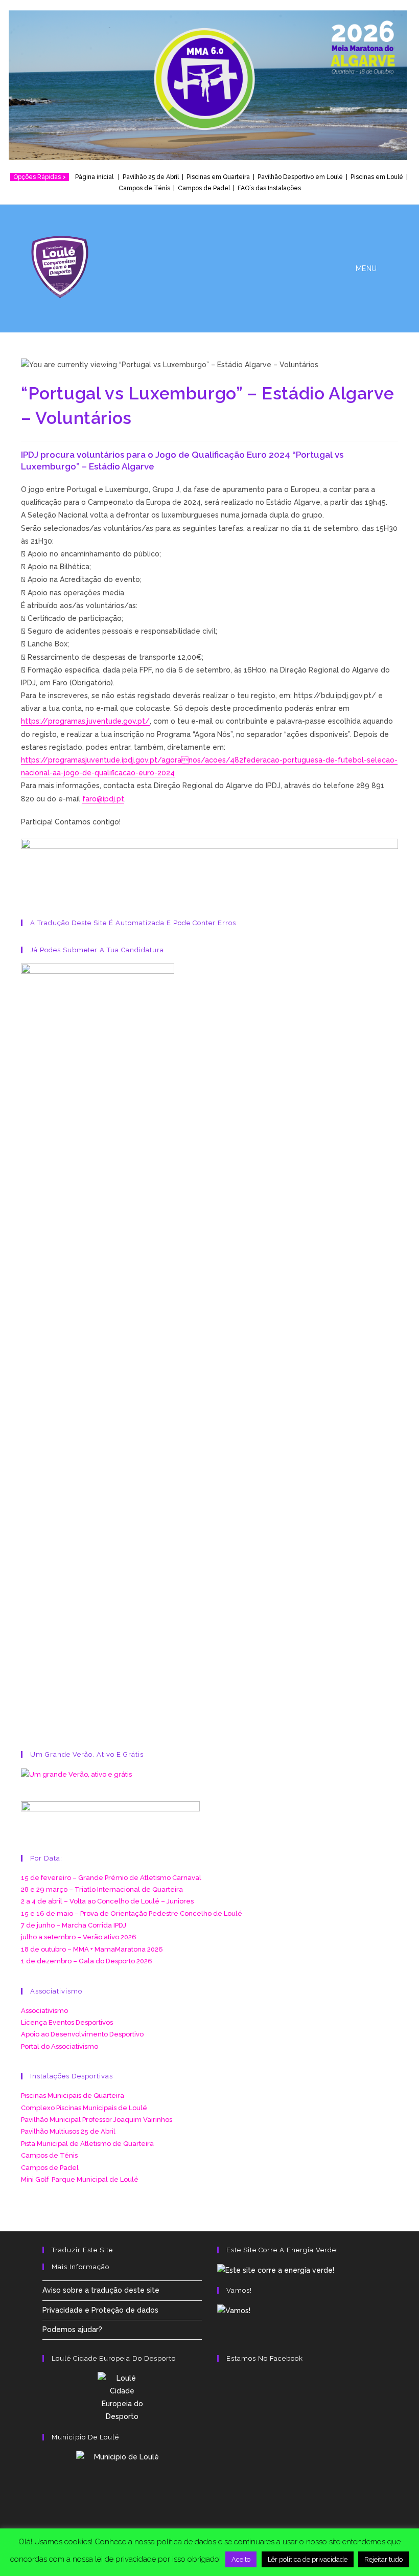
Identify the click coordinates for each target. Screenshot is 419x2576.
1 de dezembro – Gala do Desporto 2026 (87, 1961)
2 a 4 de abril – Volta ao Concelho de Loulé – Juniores (107, 1901)
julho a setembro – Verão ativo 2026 (79, 1937)
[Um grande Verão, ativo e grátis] (76, 1774)
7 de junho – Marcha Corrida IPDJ (74, 1925)
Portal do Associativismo (60, 2046)
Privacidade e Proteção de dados (100, 2310)
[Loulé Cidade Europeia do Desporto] (122, 2398)
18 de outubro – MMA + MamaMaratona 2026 (92, 1949)
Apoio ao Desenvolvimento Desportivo (82, 2034)
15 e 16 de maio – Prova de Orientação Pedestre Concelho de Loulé (132, 1913)
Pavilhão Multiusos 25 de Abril (68, 2131)
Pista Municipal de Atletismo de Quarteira (87, 2144)
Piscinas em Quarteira (218, 177)
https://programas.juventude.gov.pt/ (85, 721)
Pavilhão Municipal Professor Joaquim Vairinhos (97, 2120)
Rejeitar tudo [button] (383, 2559)
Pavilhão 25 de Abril (151, 177)
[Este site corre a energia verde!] (276, 2270)
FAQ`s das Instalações (269, 188)
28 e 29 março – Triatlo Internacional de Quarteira (102, 1889)
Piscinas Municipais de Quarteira (73, 2096)
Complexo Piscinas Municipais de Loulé (84, 2108)
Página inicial (96, 177)
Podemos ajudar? (72, 2329)
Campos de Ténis (144, 188)
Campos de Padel (50, 2168)
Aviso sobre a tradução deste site (101, 2290)
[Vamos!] (234, 2310)
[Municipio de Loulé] (122, 2483)
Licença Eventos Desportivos (67, 2022)
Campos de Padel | (208, 188)
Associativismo (44, 2011)
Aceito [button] (241, 2559)
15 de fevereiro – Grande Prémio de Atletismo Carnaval (111, 1878)
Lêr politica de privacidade (308, 2559)
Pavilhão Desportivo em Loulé (300, 177)
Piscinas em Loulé (377, 177)
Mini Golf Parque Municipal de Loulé (80, 2179)
